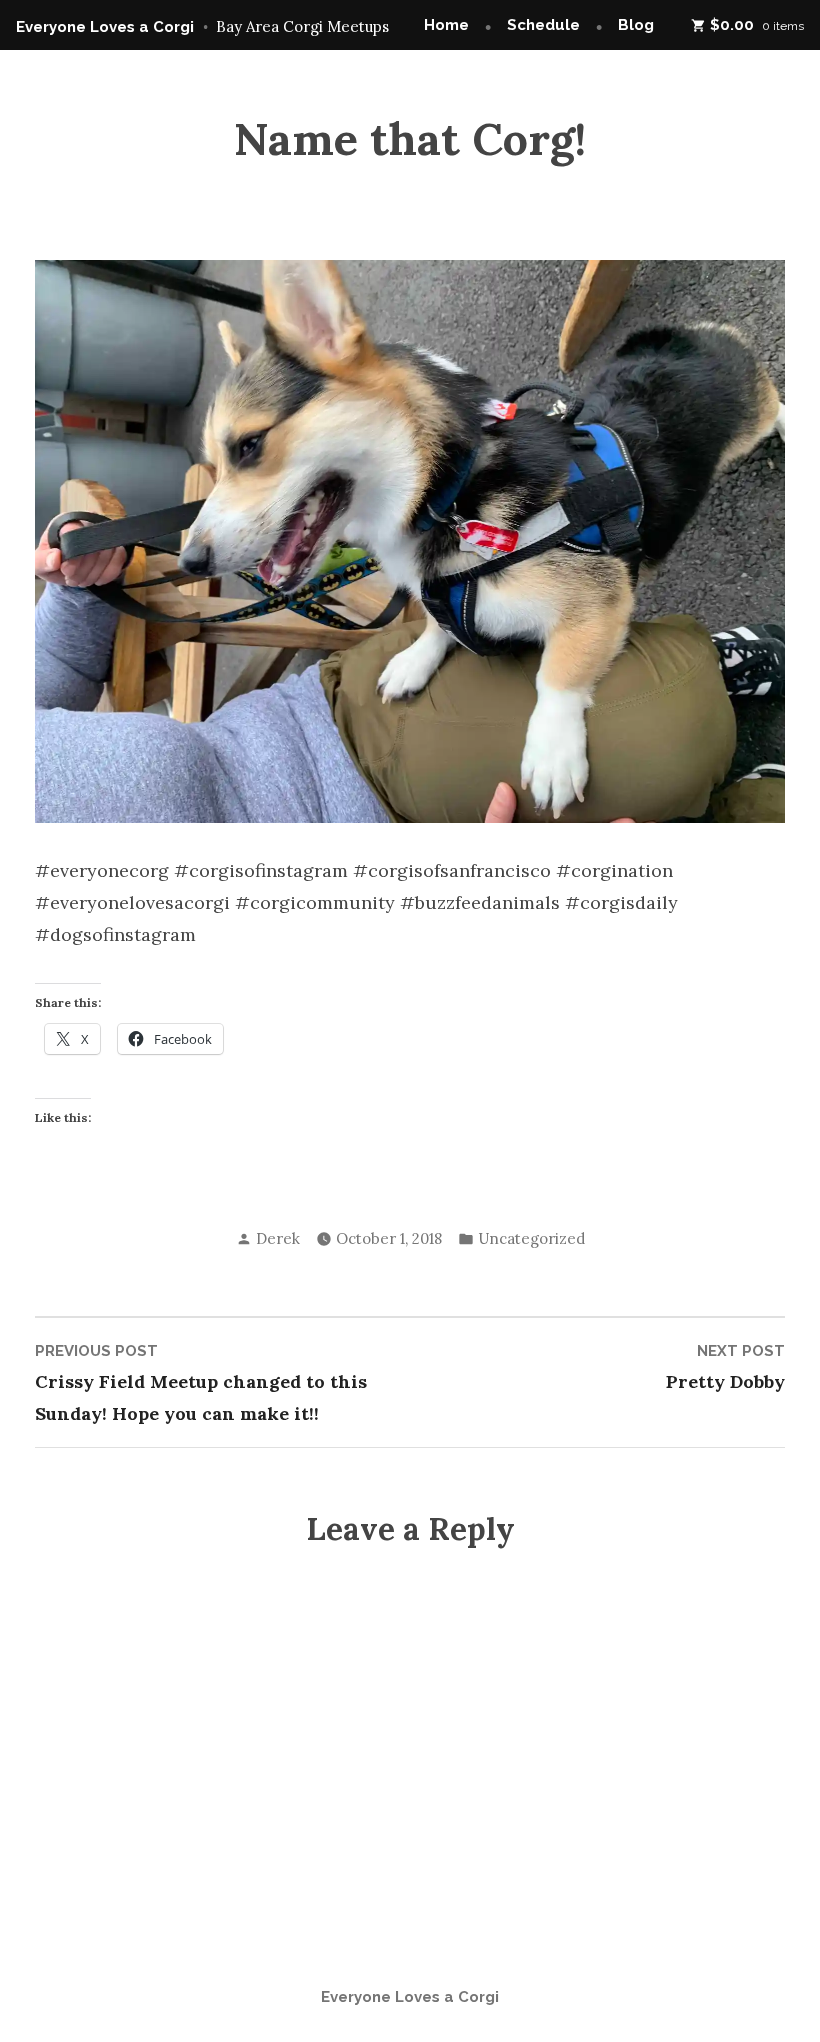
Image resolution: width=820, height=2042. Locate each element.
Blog (636, 25)
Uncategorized (531, 1238)
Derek (278, 1238)
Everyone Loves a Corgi (105, 27)
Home (446, 25)
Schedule (543, 25)
